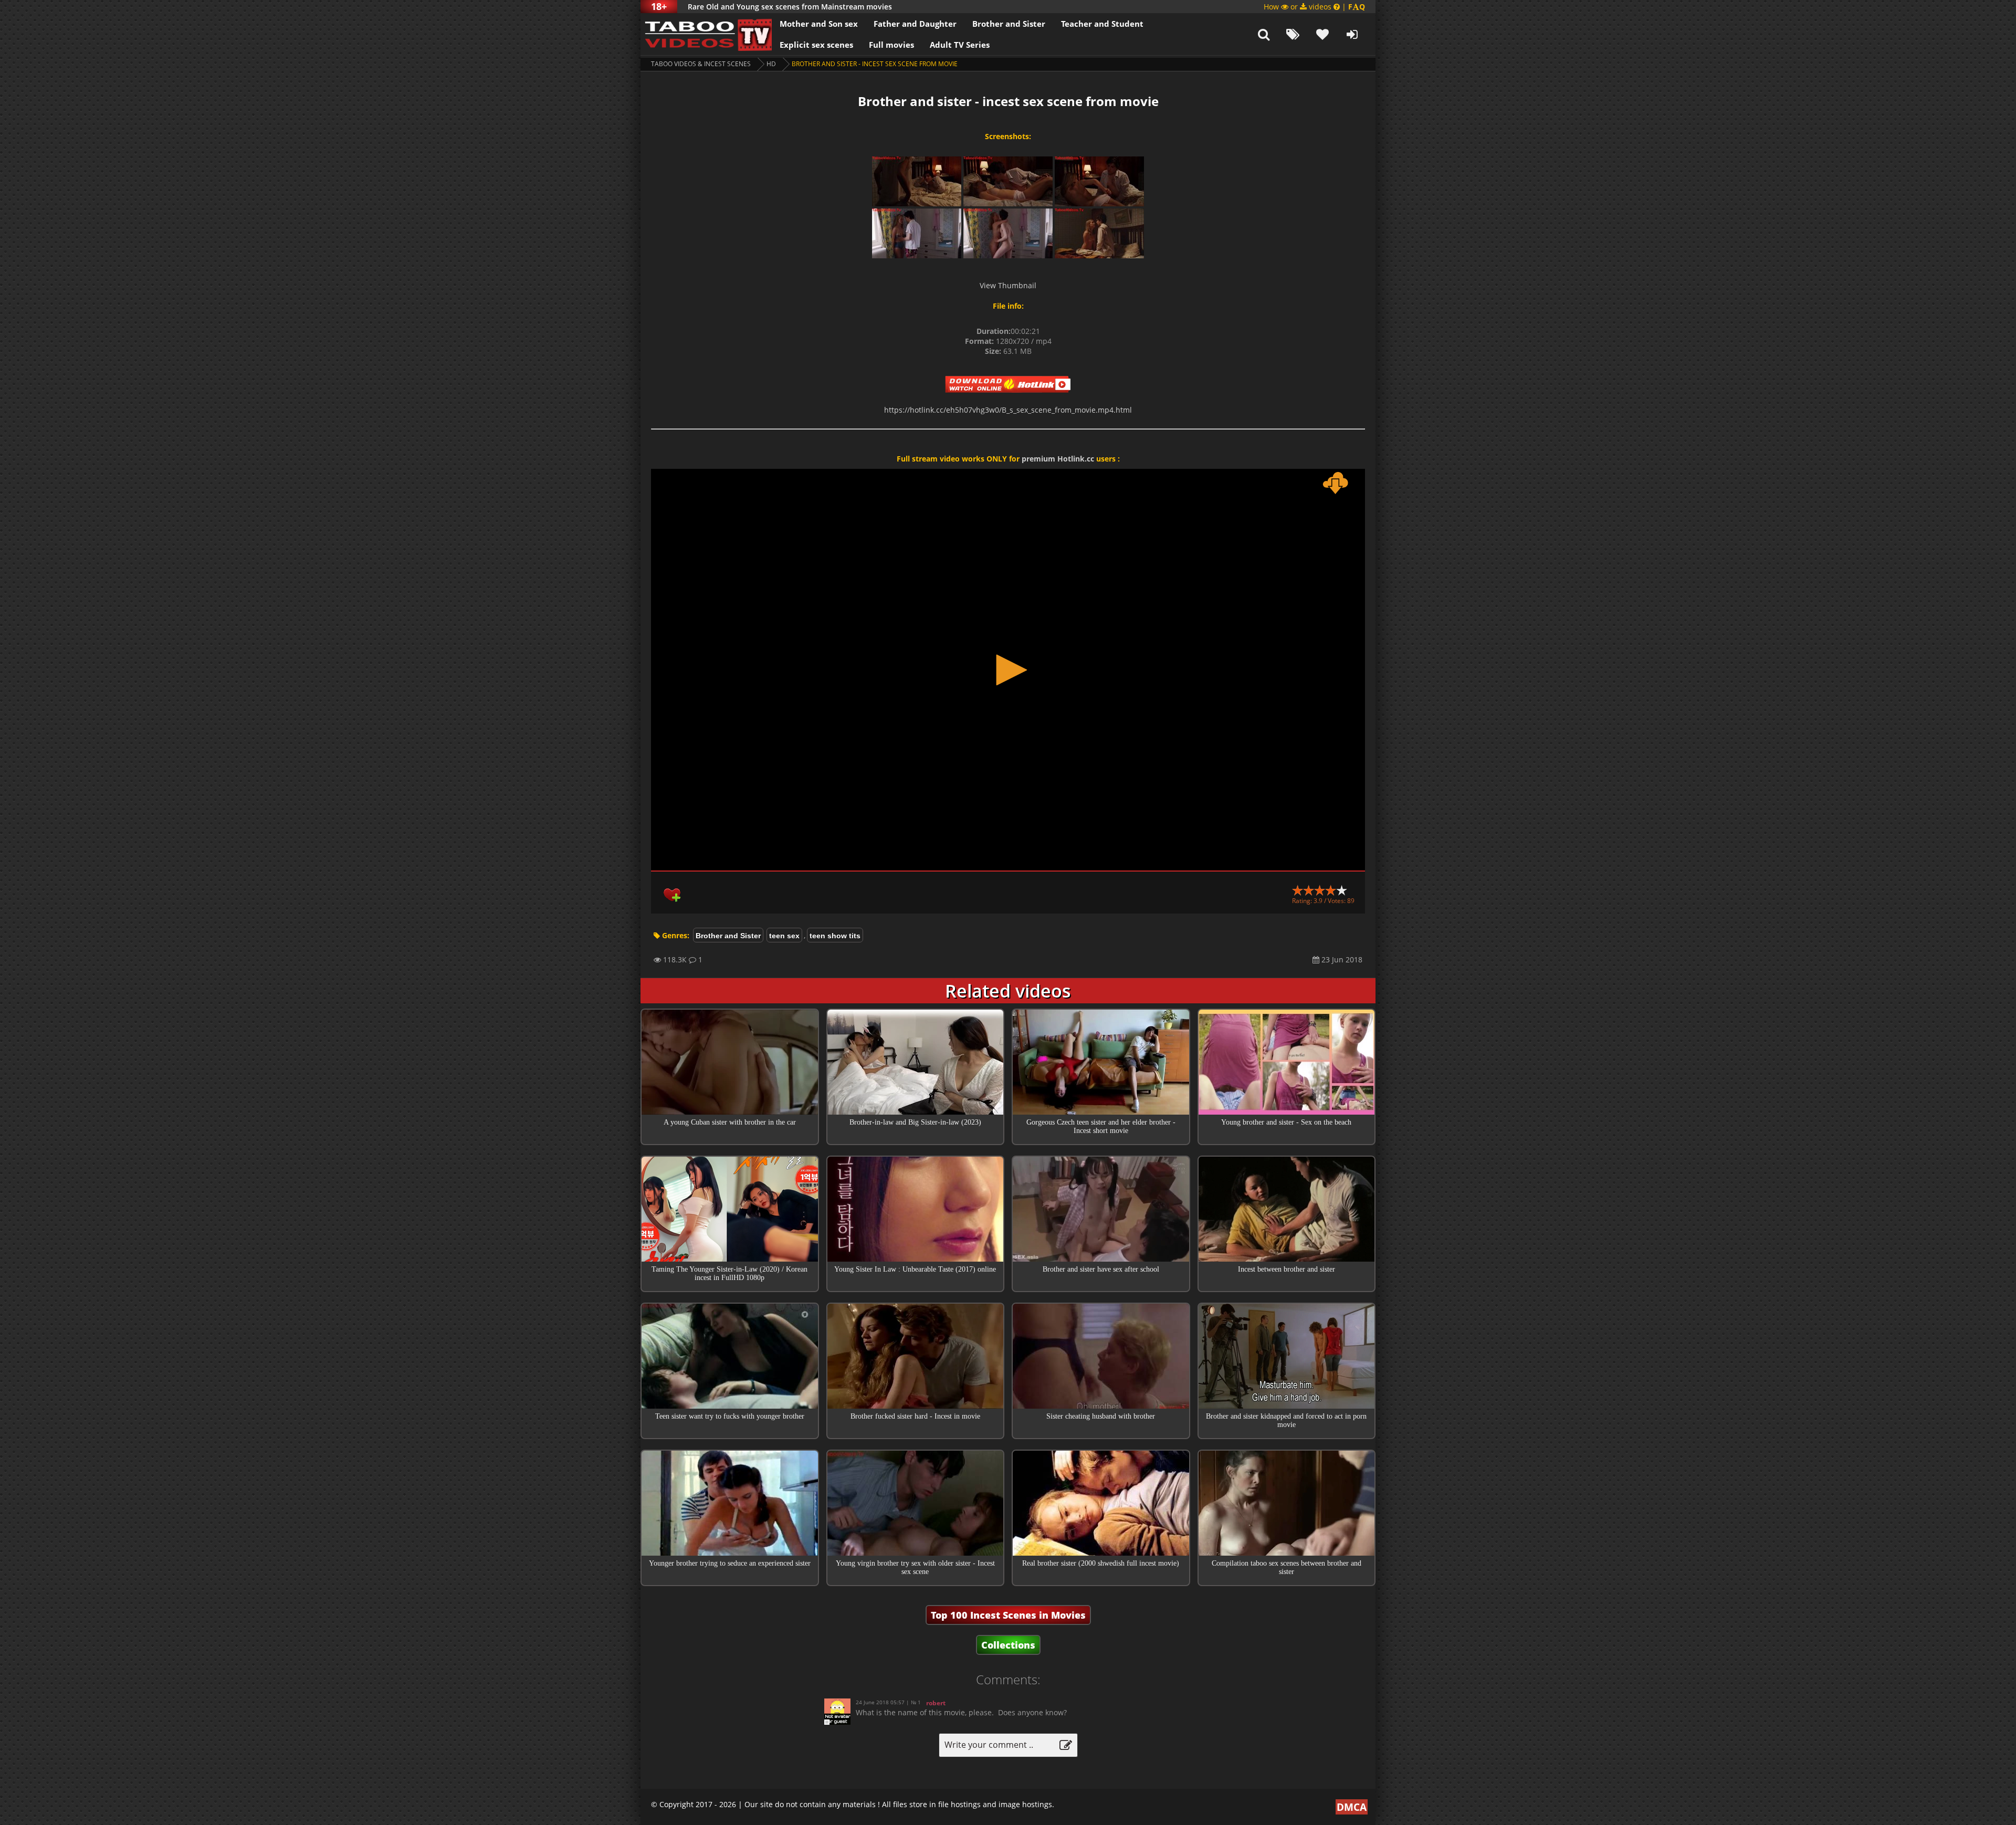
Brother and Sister (1009, 24)
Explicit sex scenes (816, 45)
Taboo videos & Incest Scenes (701, 64)
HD (771, 64)
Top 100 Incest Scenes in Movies (1008, 1615)
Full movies (891, 45)
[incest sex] (706, 34)
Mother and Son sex (819, 24)
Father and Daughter (915, 24)
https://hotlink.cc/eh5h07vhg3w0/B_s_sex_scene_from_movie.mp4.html (1008, 410)
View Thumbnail (1008, 285)
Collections (1008, 1645)
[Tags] (1293, 34)
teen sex (784, 936)
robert (936, 1703)
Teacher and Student (1102, 24)
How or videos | (1314, 7)
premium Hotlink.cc (1058, 459)
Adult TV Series (960, 45)
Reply (1149, 1720)
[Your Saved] (1322, 34)
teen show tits (835, 936)
